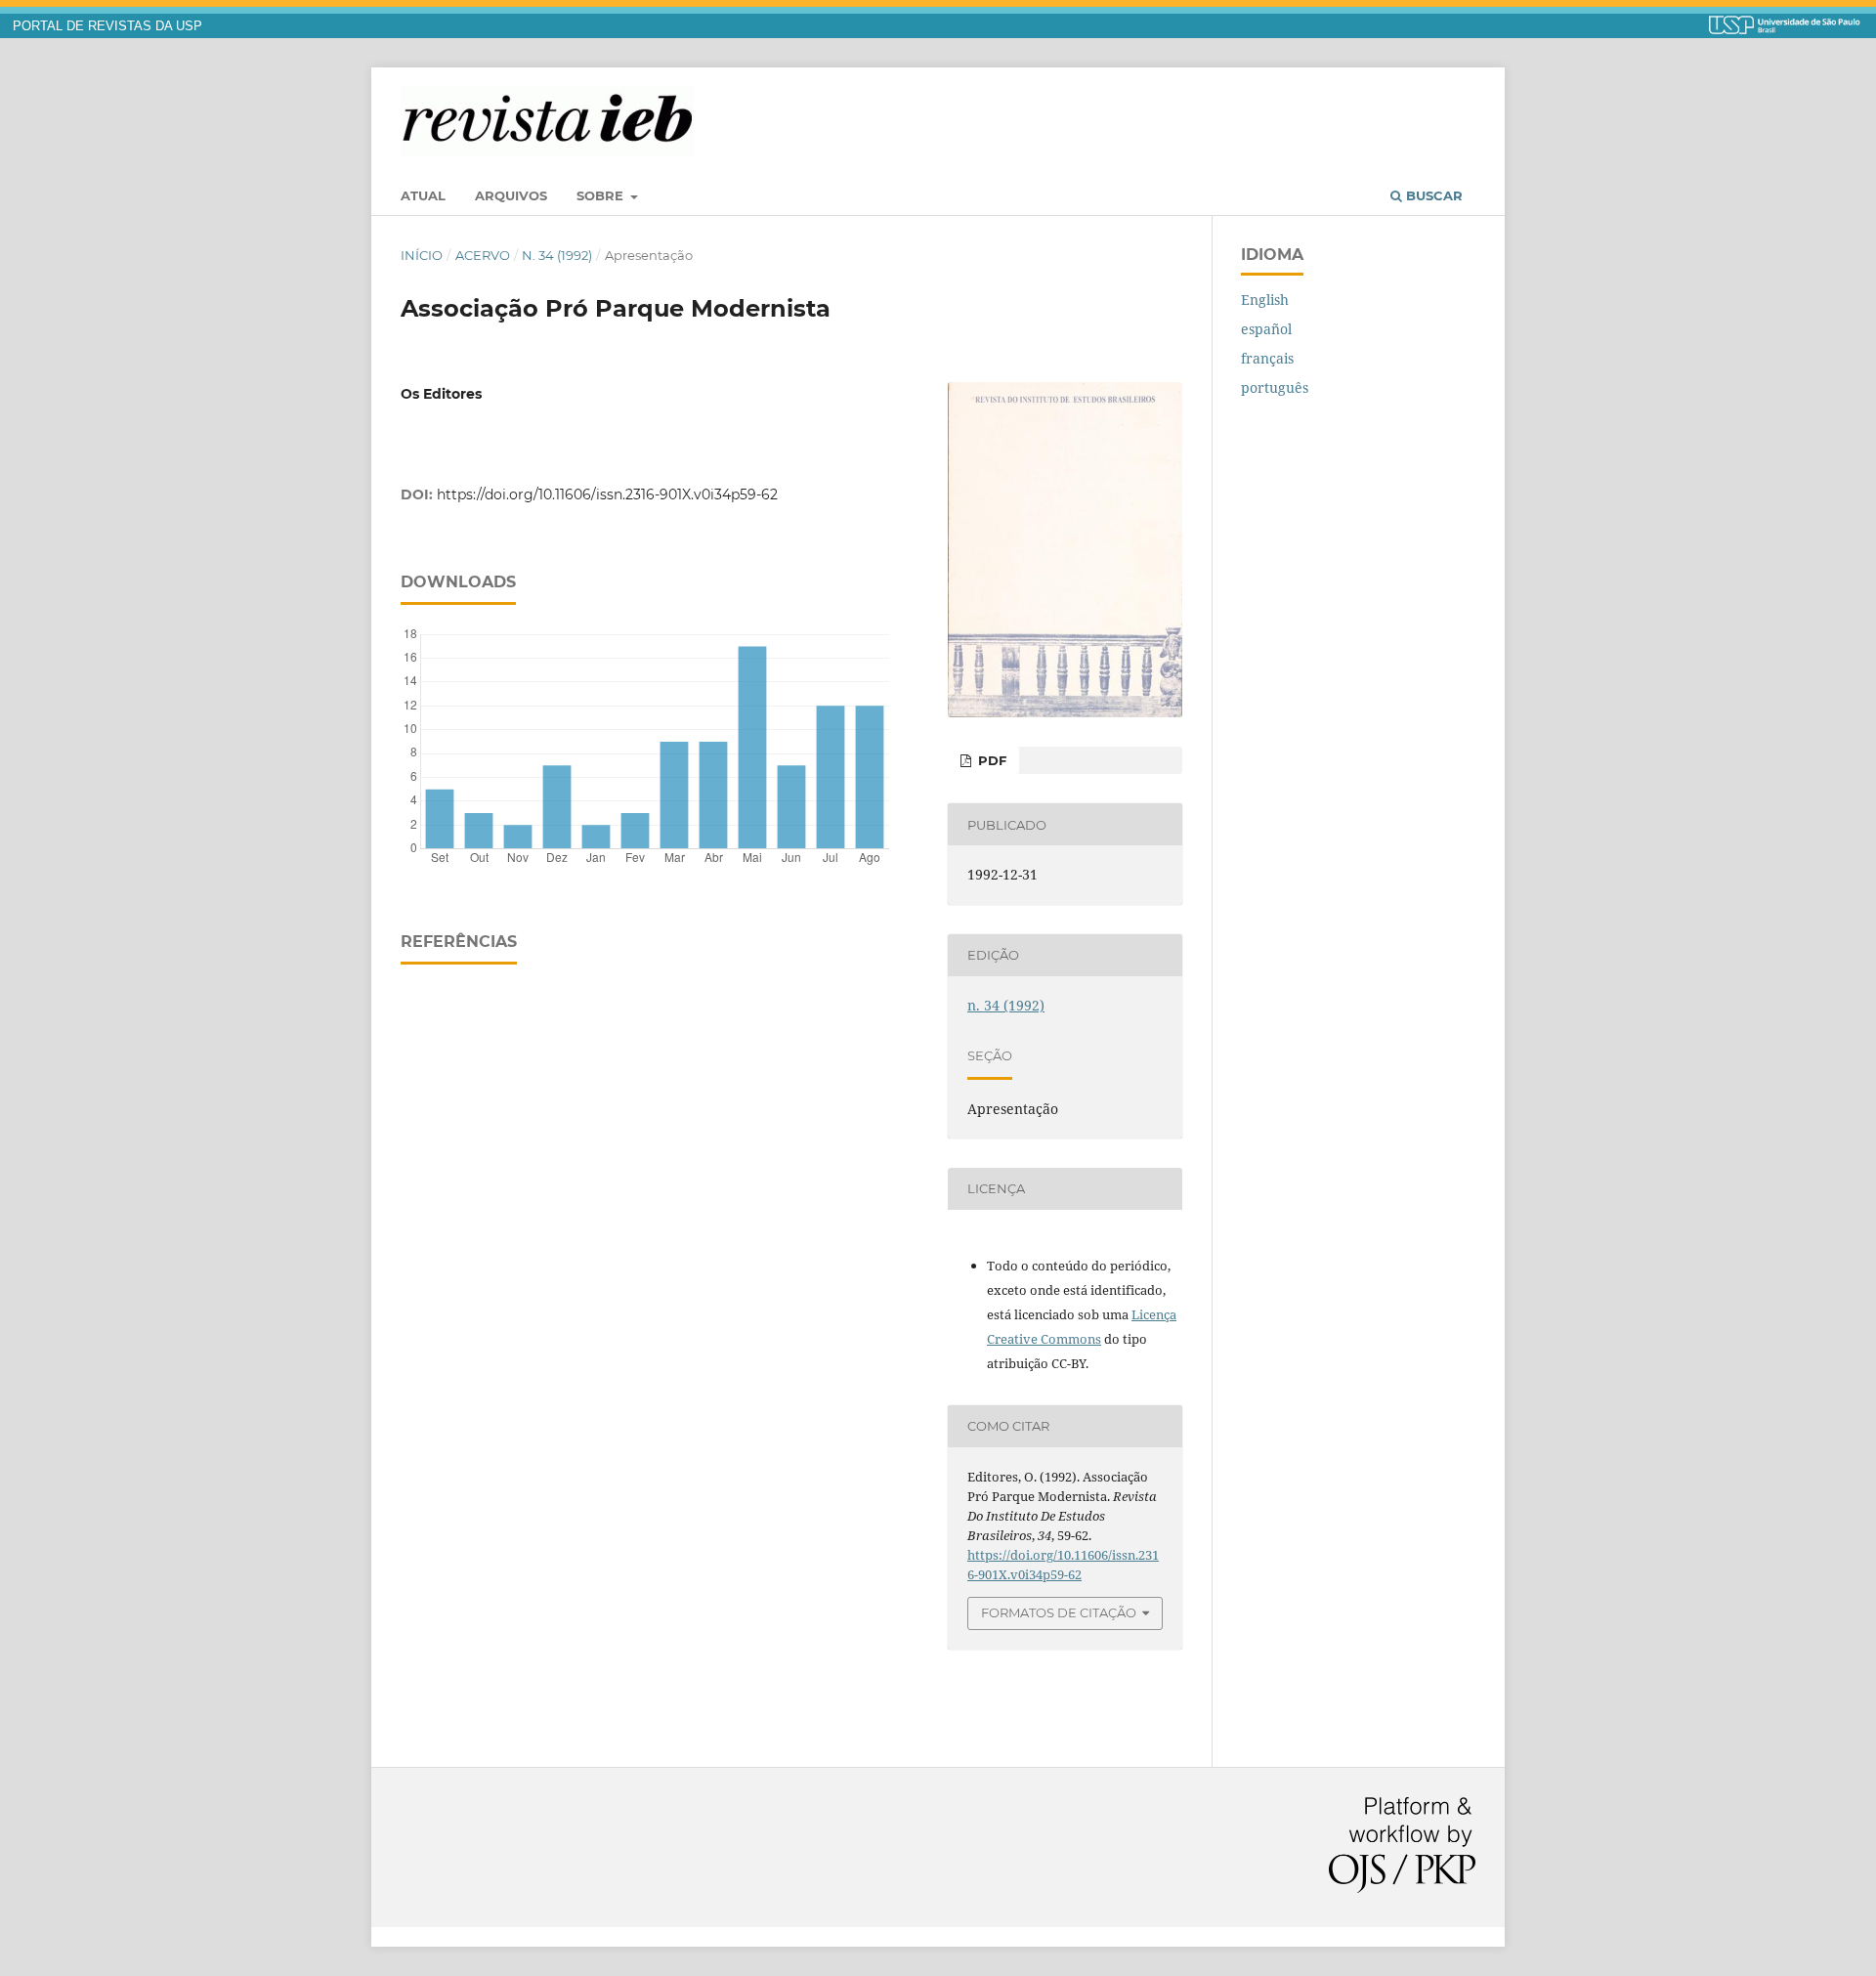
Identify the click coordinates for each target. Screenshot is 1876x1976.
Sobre (602, 195)
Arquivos (511, 195)
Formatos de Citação (1059, 1612)
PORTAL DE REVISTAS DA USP (107, 26)
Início (422, 255)
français (1267, 358)
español (1266, 329)
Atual (423, 195)
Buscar (1432, 195)
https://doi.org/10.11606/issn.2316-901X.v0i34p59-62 (607, 494)
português (1275, 387)
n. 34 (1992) (557, 255)
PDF (990, 760)
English (1265, 300)
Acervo (483, 255)
